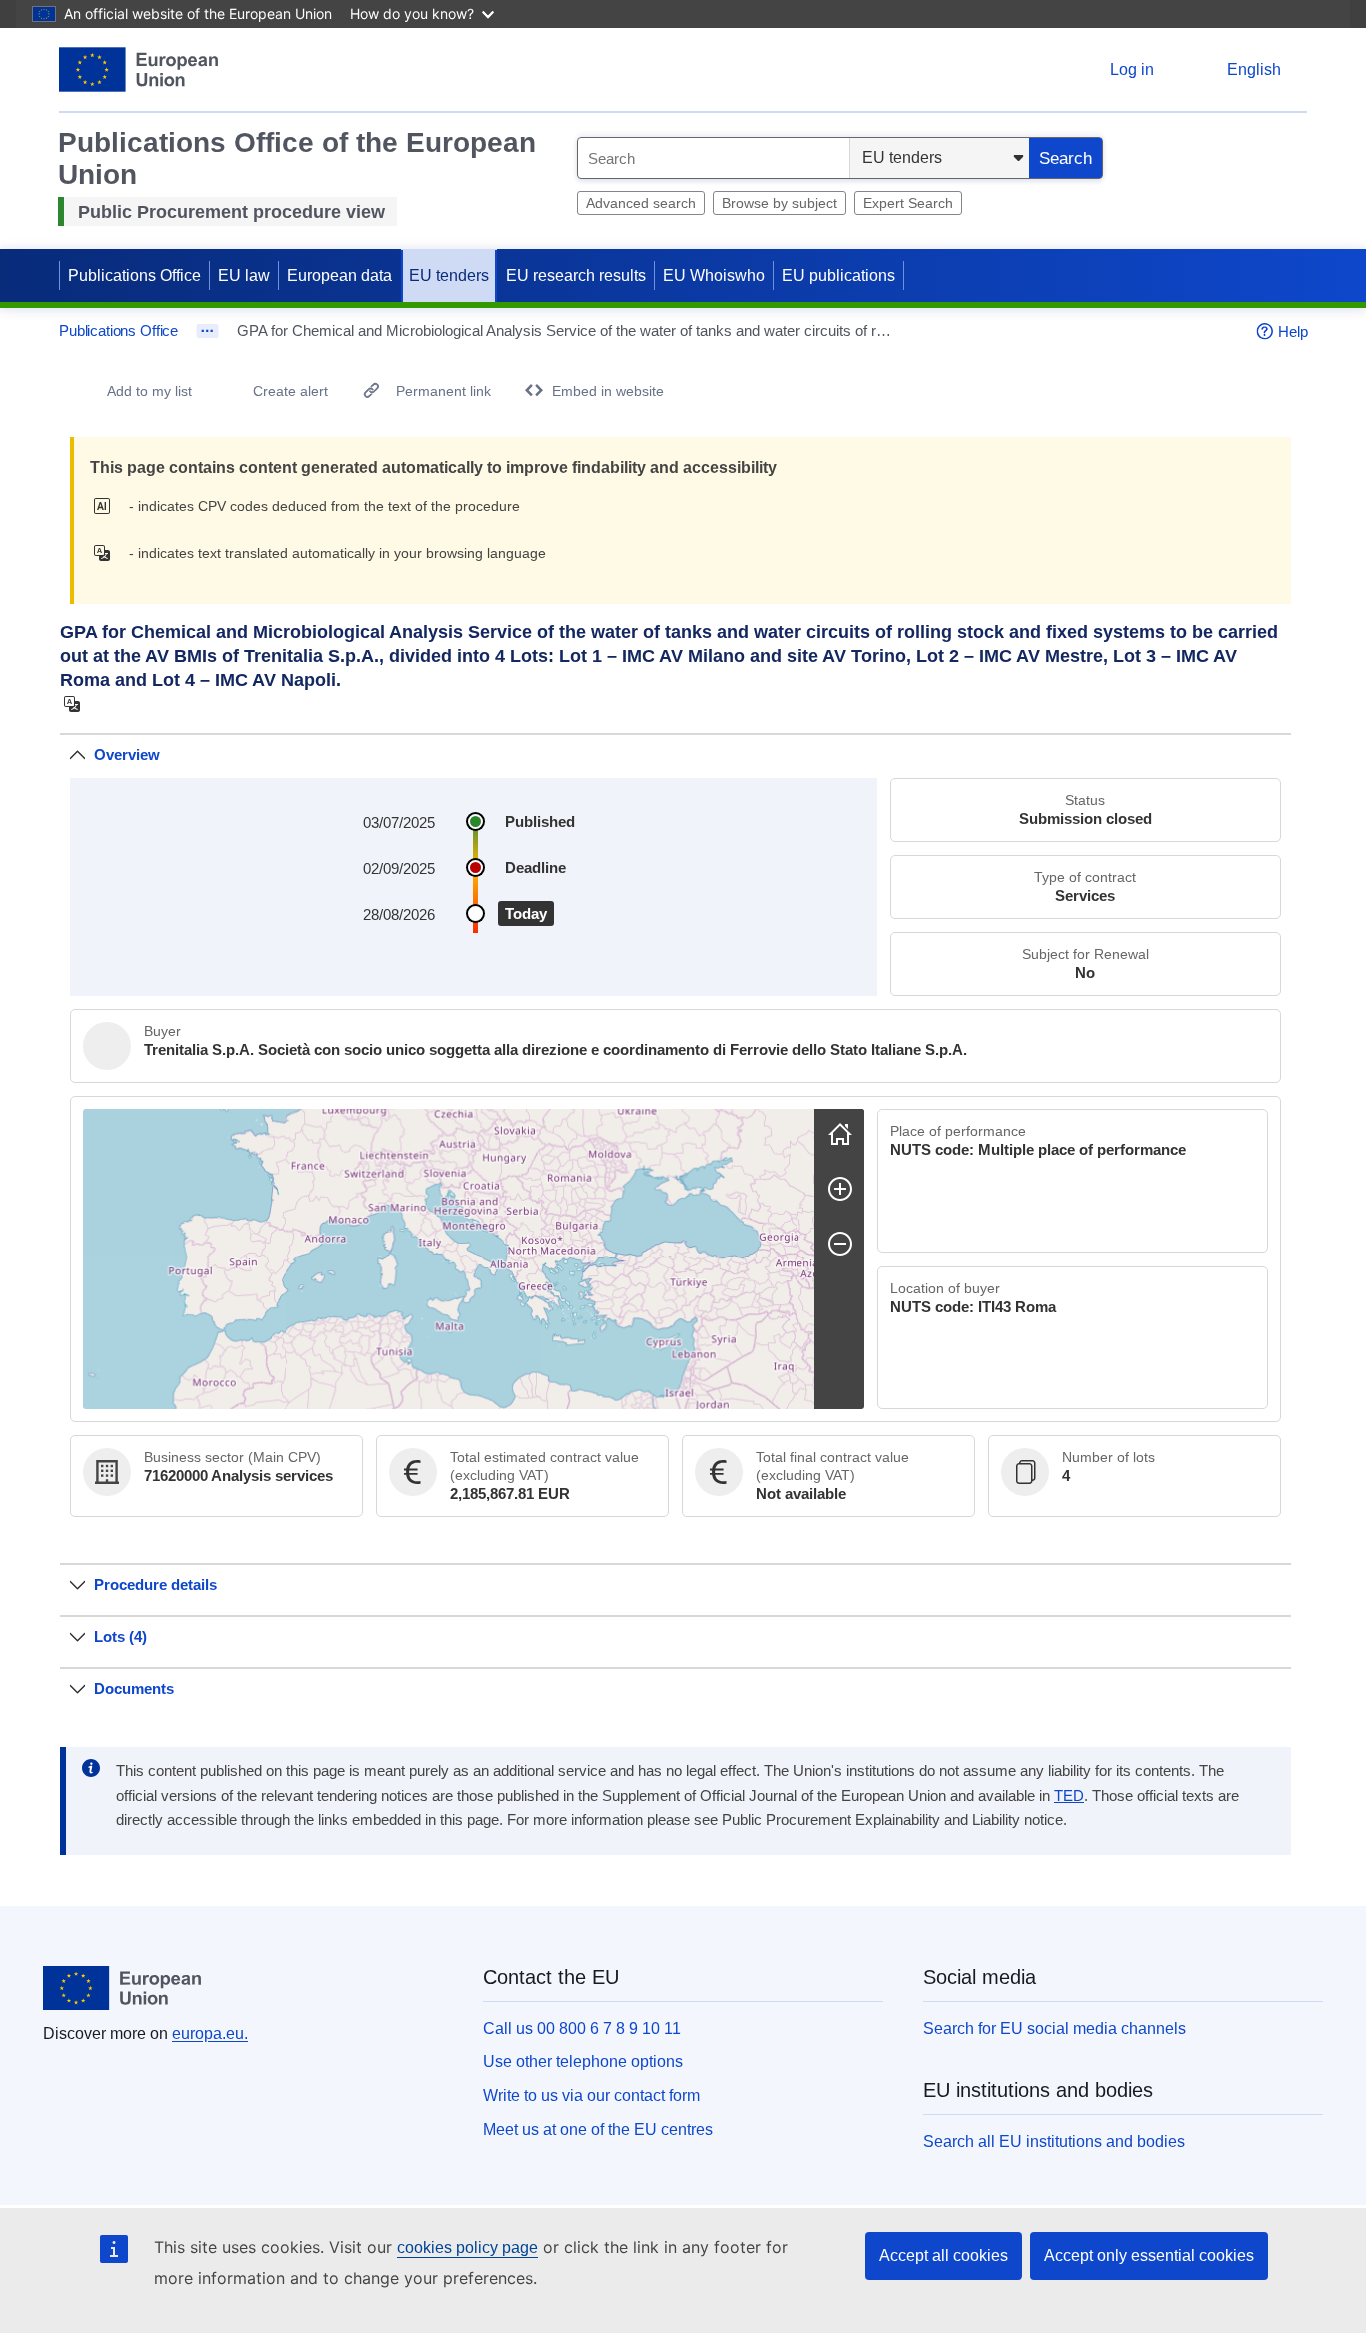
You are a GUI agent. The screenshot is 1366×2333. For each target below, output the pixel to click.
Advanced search (641, 203)
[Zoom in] (840, 1189)
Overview (127, 754)
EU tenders (449, 275)
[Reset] (840, 1134)
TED (1069, 1796)
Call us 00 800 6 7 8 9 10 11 (582, 2028)
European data (339, 275)
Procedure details (155, 1584)
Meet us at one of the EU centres (598, 2129)
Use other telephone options (583, 2061)
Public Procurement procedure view (231, 212)
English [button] (1254, 69)
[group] (448, 1259)
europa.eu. (210, 2033)
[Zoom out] (840, 1244)
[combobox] (713, 158)
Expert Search (908, 203)
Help (1293, 331)
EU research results (576, 275)
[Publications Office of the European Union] (138, 69)
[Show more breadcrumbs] (207, 331)
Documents (134, 1688)
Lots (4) (120, 1636)
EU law (244, 275)
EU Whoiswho (714, 275)
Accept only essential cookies (1149, 2255)
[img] (107, 506)
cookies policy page (467, 2247)
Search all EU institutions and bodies (1054, 2141)
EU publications (838, 275)
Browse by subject (779, 203)
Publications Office (134, 275)
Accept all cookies (943, 2255)
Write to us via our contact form (591, 2095)
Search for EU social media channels (1054, 2028)
